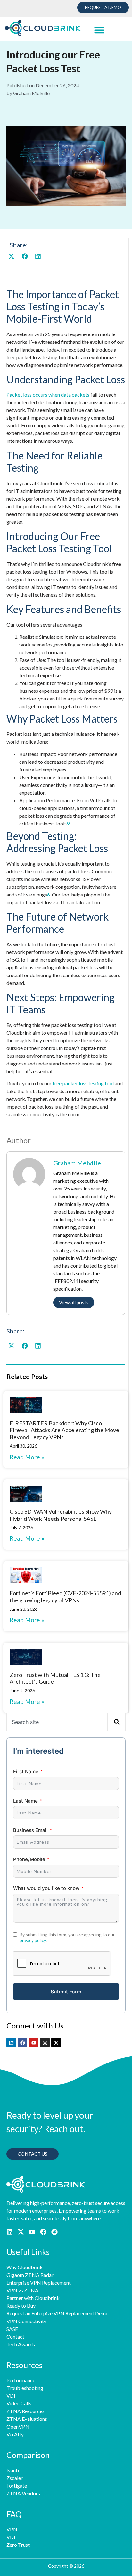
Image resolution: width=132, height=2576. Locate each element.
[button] (99, 30)
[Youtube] (34, 2043)
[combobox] (57, 1722)
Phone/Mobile (29, 1859)
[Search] (116, 1722)
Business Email (30, 1830)
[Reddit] (54, 2232)
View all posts (74, 1302)
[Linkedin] (11, 2043)
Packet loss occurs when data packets (48, 394)
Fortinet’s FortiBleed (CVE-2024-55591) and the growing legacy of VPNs (65, 1597)
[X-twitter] (56, 2043)
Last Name (25, 1801)
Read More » (27, 1457)
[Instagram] (45, 2043)
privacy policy (33, 1940)
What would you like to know (46, 1888)
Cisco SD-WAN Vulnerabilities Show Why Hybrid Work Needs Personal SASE (61, 1515)
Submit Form (66, 1992)
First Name (26, 1772)
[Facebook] (22, 2043)
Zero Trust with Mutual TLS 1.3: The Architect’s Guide (55, 1678)
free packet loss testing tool (83, 1083)
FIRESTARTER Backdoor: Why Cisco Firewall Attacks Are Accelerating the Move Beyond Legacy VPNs (64, 1430)
